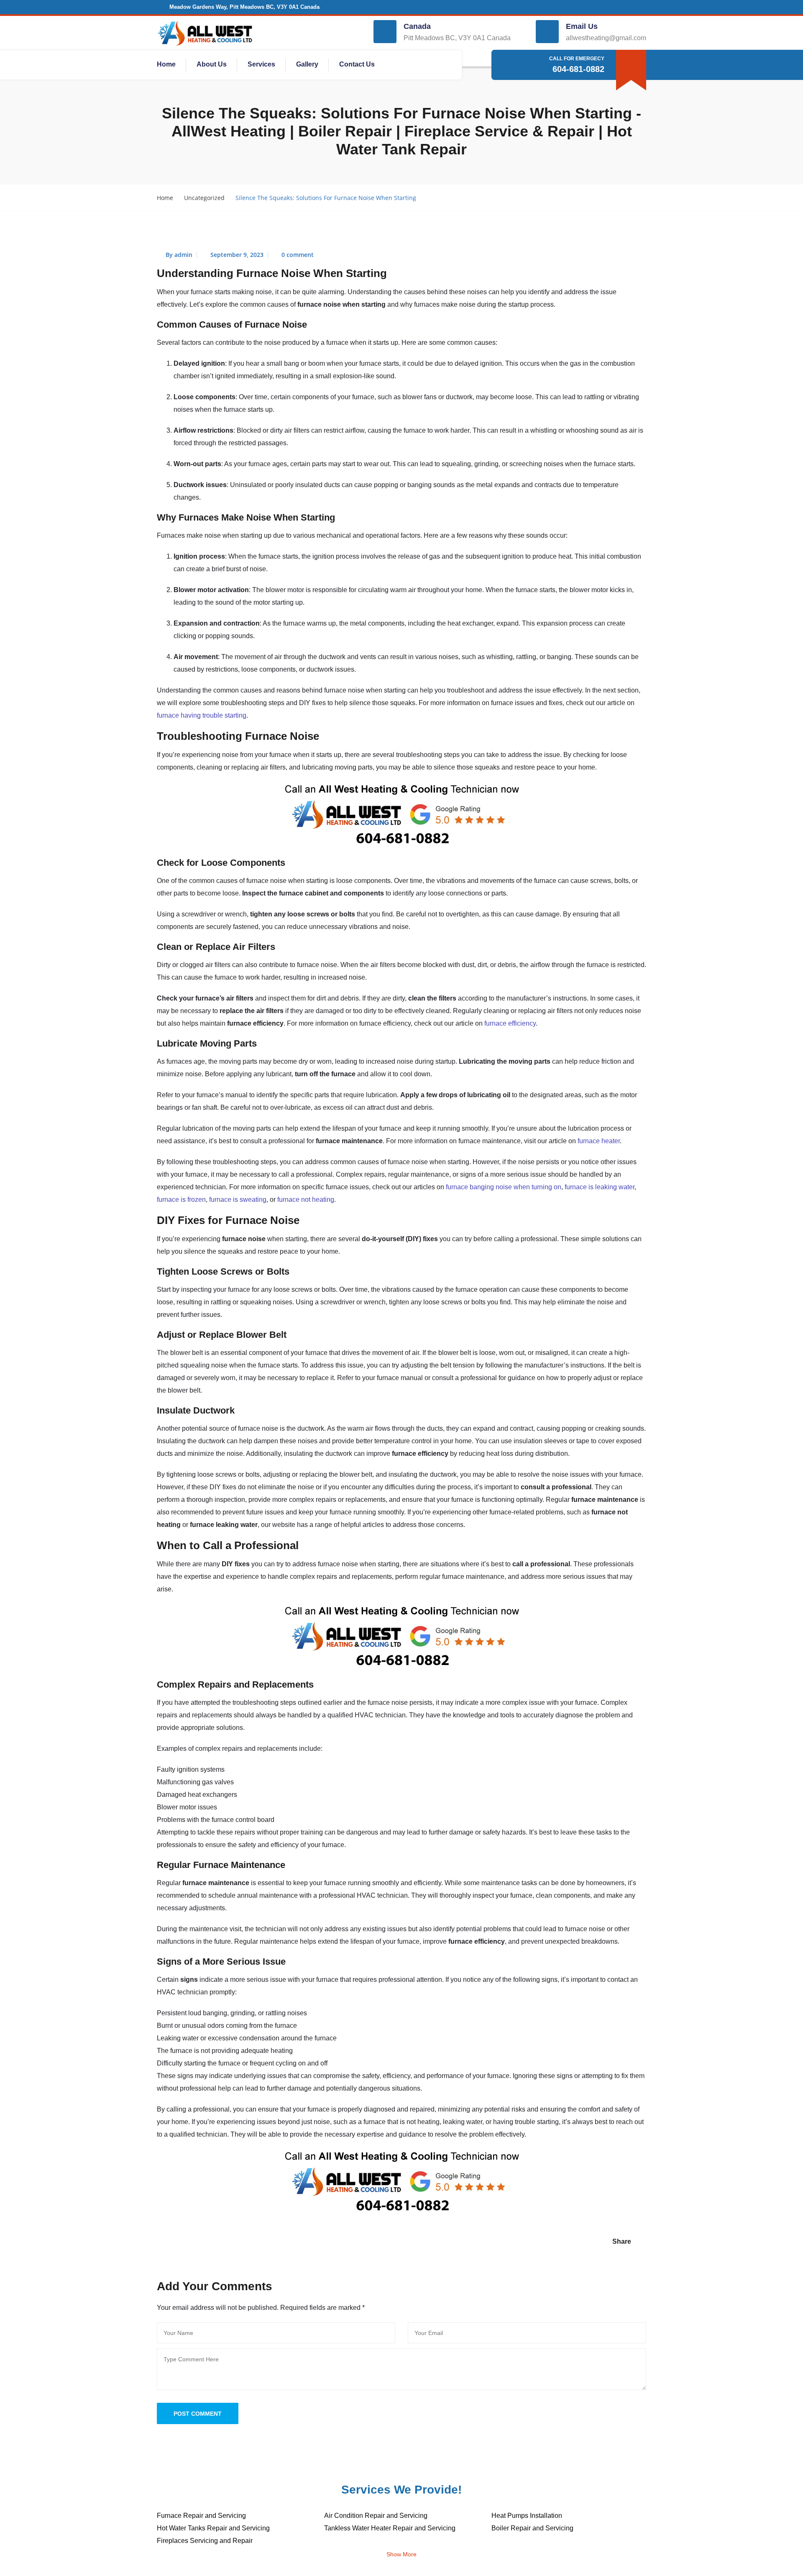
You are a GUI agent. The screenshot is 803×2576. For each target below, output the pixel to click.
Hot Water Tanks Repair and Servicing (213, 2528)
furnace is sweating (238, 1199)
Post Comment (198, 2414)
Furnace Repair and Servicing (201, 2516)
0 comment (298, 255)
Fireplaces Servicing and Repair (205, 2541)
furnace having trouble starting (202, 715)
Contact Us (357, 64)
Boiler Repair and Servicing (532, 2528)
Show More (401, 2554)
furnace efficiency (510, 1023)
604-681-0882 (578, 69)
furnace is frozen (181, 1199)
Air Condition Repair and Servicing (376, 2516)
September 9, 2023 (237, 255)
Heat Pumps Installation (527, 2516)
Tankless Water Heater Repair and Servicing (390, 2528)
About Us (212, 64)
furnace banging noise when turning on (504, 1187)
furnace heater (599, 1141)
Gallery (307, 64)
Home (166, 64)
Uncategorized (204, 198)
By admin (179, 255)
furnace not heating (306, 1199)
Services (261, 64)
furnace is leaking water (600, 1187)
